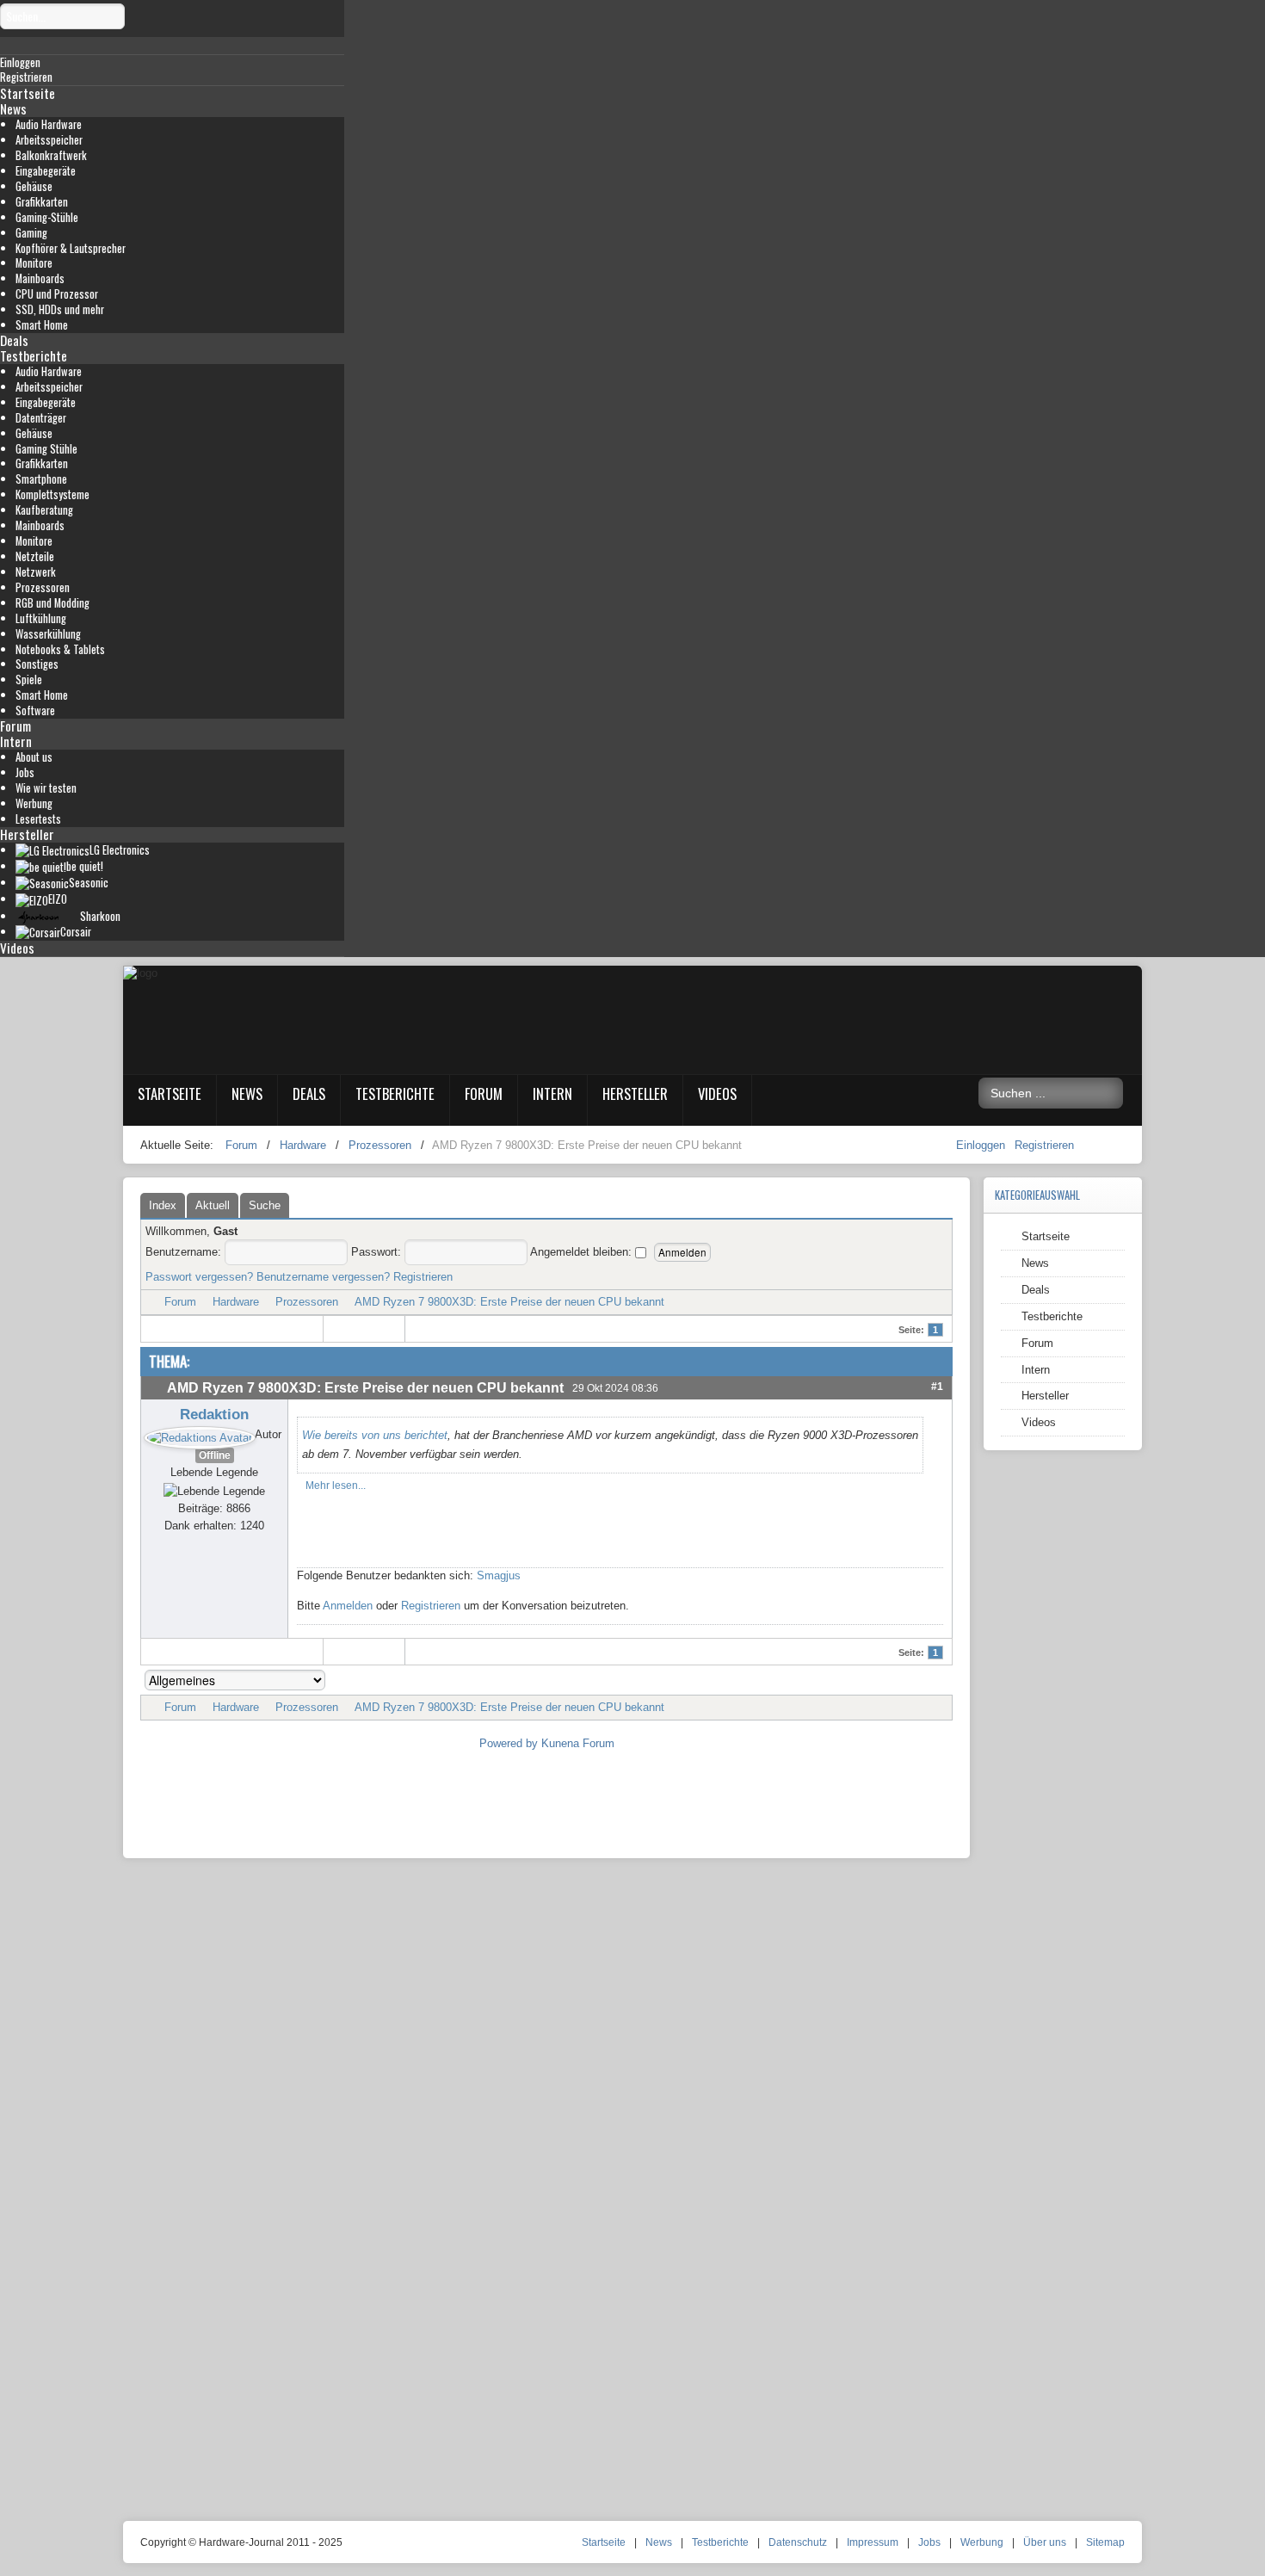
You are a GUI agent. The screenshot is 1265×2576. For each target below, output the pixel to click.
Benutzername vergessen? (323, 1277)
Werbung (34, 803)
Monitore (34, 263)
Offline (215, 1455)
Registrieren (1044, 1145)
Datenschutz (798, 2542)
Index (163, 1205)
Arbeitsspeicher (49, 140)
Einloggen (982, 1145)
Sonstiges (37, 664)
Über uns (1045, 2542)
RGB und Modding (52, 603)
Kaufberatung (44, 510)
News (13, 108)
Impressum (873, 2542)
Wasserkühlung (48, 634)
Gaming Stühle (46, 449)
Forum (15, 726)
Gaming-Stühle (47, 217)
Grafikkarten (42, 202)
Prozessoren (43, 587)
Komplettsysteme (52, 494)
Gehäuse (34, 186)
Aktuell (213, 1205)
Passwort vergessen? (199, 1277)
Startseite (28, 93)
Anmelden (348, 1606)
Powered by (509, 1743)
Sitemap (1105, 2542)
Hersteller (27, 834)
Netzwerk (36, 572)
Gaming (31, 233)
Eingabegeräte (46, 171)
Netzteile (35, 556)
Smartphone (41, 479)
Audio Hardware (49, 124)
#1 (937, 1386)
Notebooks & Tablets (60, 649)
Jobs (25, 772)
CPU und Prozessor (57, 294)
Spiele (29, 680)
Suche (265, 1205)
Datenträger (41, 418)
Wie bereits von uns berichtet (375, 1435)
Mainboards (40, 278)
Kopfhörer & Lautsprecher (71, 248)
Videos (17, 948)
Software (35, 710)
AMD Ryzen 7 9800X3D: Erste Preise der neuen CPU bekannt (509, 1302)
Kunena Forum (578, 1743)
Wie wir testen (46, 788)
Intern (16, 741)
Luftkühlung (41, 618)
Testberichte (34, 355)
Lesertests (38, 819)
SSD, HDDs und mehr (60, 309)
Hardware (236, 1302)
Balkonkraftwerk (51, 155)
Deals (14, 340)
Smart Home (42, 325)
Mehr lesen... (336, 1486)
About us (34, 757)
